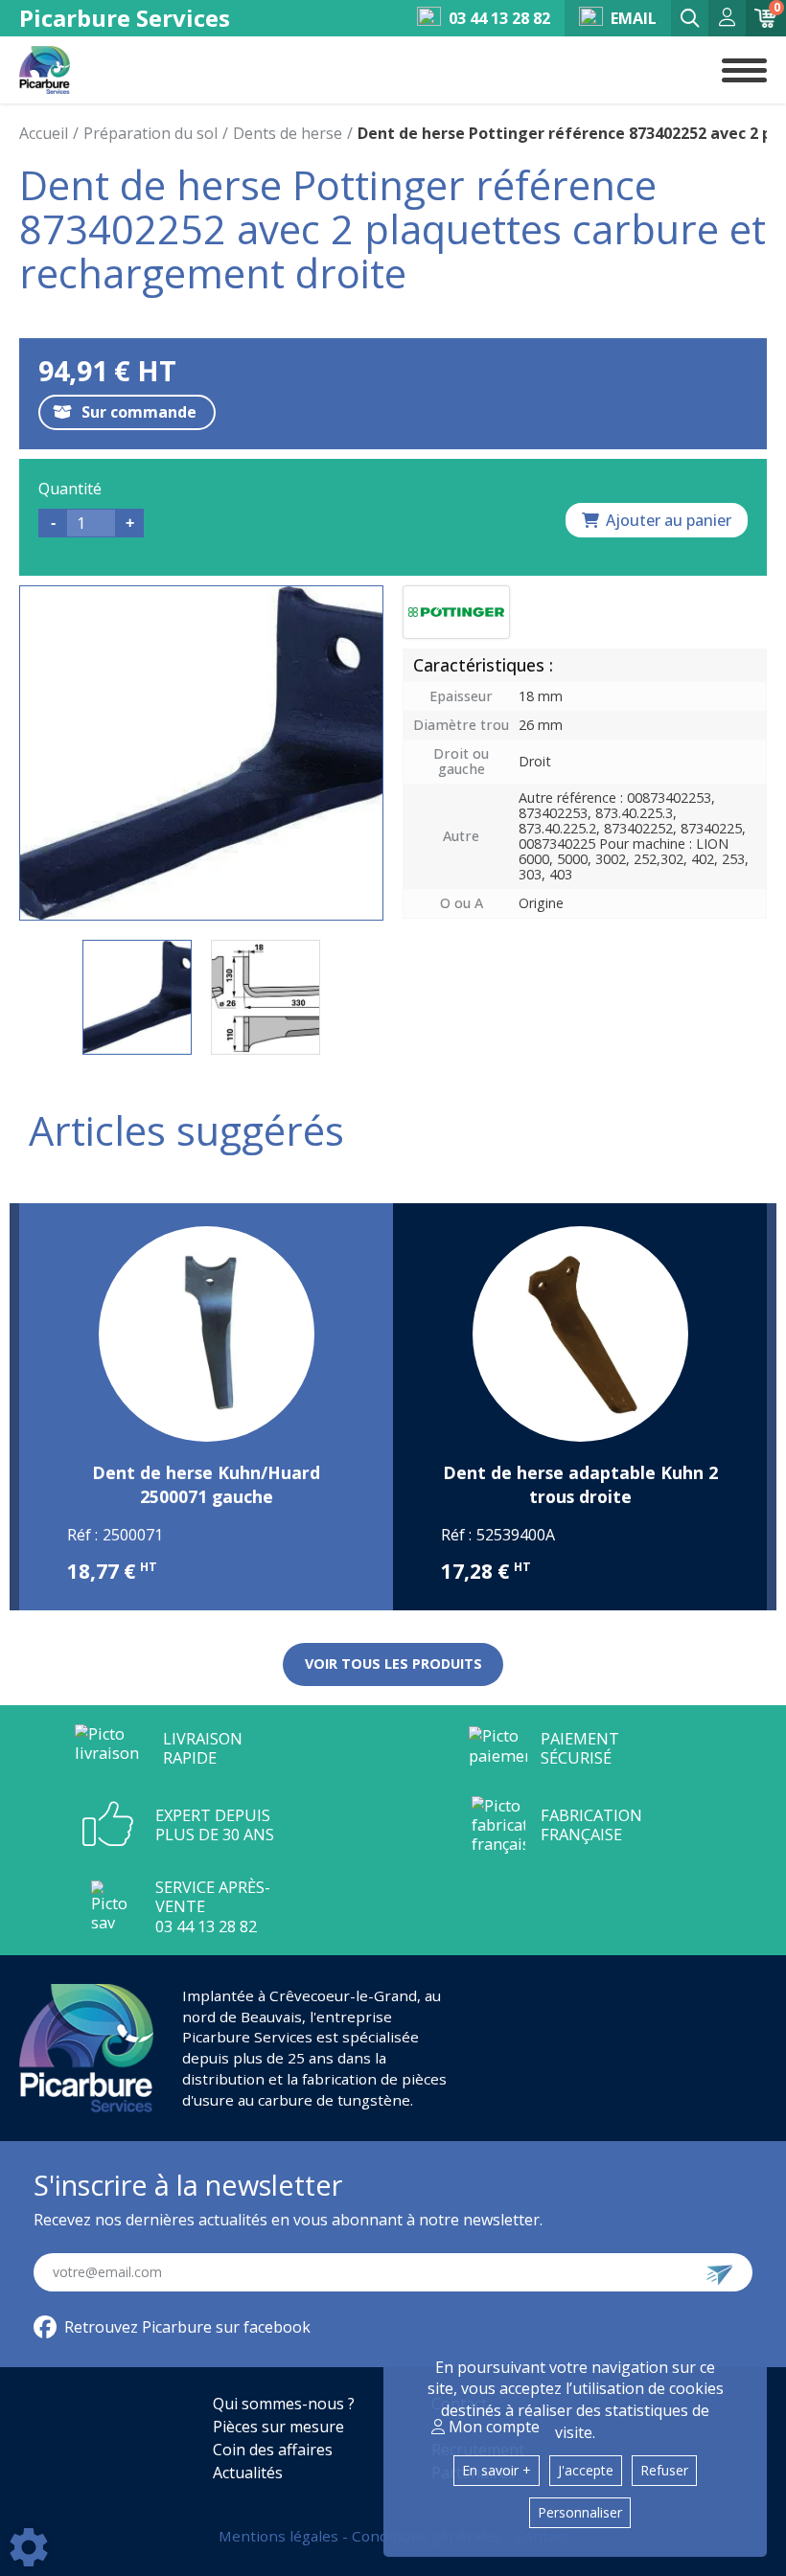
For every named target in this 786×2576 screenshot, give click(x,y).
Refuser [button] (664, 2470)
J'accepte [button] (586, 2470)
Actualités (248, 2473)
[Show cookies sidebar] (29, 2547)
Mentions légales (280, 2536)
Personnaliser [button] (580, 2512)
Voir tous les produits (393, 1664)
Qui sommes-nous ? (284, 2404)
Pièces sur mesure (278, 2427)
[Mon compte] (727, 19)
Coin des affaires (273, 2450)
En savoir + (497, 2470)
